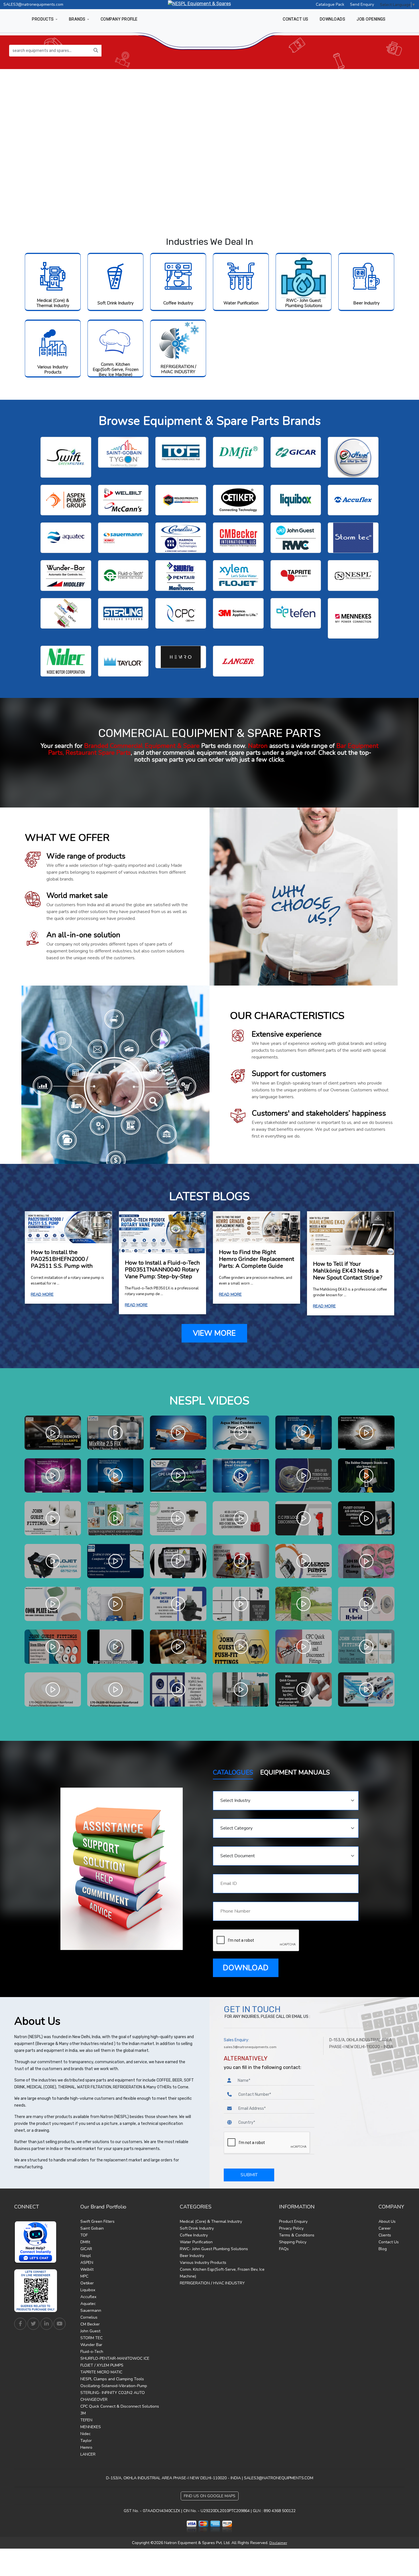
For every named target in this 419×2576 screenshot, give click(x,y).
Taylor (86, 2441)
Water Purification (241, 303)
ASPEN (87, 2263)
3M (83, 2413)
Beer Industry (366, 303)
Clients (385, 2235)
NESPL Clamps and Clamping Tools (112, 2379)
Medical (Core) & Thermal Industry (53, 303)
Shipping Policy (293, 2242)
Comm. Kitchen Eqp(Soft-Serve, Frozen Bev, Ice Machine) (116, 370)
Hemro (86, 2447)
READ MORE (42, 1294)
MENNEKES (91, 2427)
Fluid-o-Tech (92, 2352)
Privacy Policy (291, 2228)
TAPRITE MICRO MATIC (101, 2372)
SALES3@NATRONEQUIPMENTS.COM (279, 2478)
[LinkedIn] (46, 2324)
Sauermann (91, 2310)
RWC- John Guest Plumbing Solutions (304, 303)
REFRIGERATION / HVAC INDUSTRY (178, 369)
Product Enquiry (293, 2221)
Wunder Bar (91, 2345)
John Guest (90, 2331)
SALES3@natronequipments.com (33, 4)
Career (385, 2228)
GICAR (86, 2249)
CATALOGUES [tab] (233, 1772)
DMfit (85, 2242)
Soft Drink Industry (116, 303)
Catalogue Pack (330, 4)
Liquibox (88, 2290)
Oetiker (87, 2283)
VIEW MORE (214, 1333)
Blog (383, 2249)
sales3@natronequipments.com (250, 2047)
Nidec (86, 2434)
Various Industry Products (53, 370)
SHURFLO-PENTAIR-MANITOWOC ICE (115, 2358)
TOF (84, 2235)
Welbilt (87, 2269)
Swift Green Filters (97, 2221)
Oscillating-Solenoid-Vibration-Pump (114, 2386)
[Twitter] (33, 2324)
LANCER (88, 2454)
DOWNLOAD (246, 1968)
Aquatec (88, 2304)
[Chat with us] (37, 2242)
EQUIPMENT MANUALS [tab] (295, 1772)
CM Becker (90, 2324)
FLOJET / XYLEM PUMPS (102, 2365)
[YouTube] (60, 2324)
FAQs (284, 2249)
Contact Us (389, 2242)
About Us (387, 2221)
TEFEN (86, 2420)
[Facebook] (20, 2324)
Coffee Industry (178, 303)
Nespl (86, 2256)
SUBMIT (249, 2175)
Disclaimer (278, 2543)
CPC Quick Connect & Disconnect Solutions (120, 2406)
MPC (84, 2276)
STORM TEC (91, 2338)
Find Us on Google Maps (210, 2496)
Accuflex (88, 2297)
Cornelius (89, 2317)
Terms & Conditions (297, 2235)
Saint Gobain (92, 2228)
